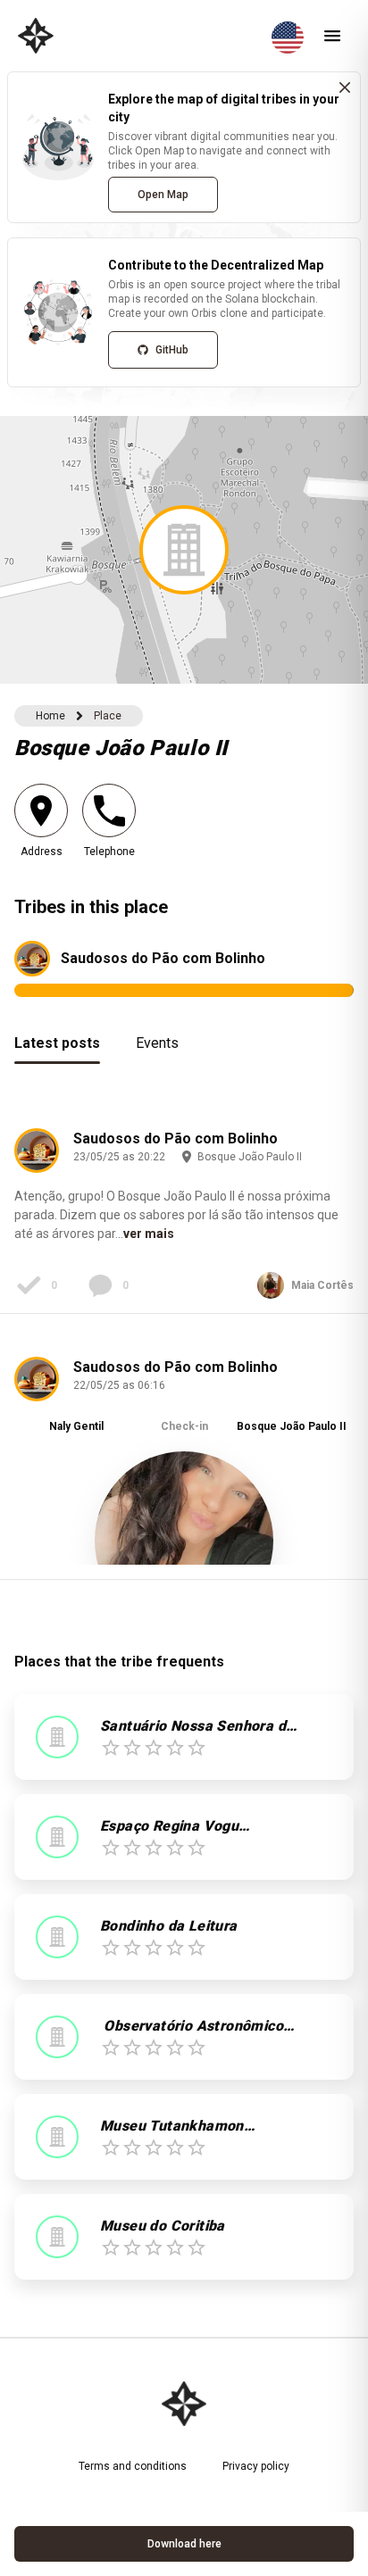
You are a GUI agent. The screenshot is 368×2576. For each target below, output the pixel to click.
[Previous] (41, 1461)
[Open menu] (332, 36)
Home (50, 716)
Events (157, 1043)
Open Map (163, 195)
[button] (184, 550)
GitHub (172, 350)
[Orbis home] (36, 36)
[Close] (345, 87)
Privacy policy (256, 2466)
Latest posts (57, 1043)
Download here (184, 2544)
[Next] (327, 1461)
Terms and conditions (133, 2466)
